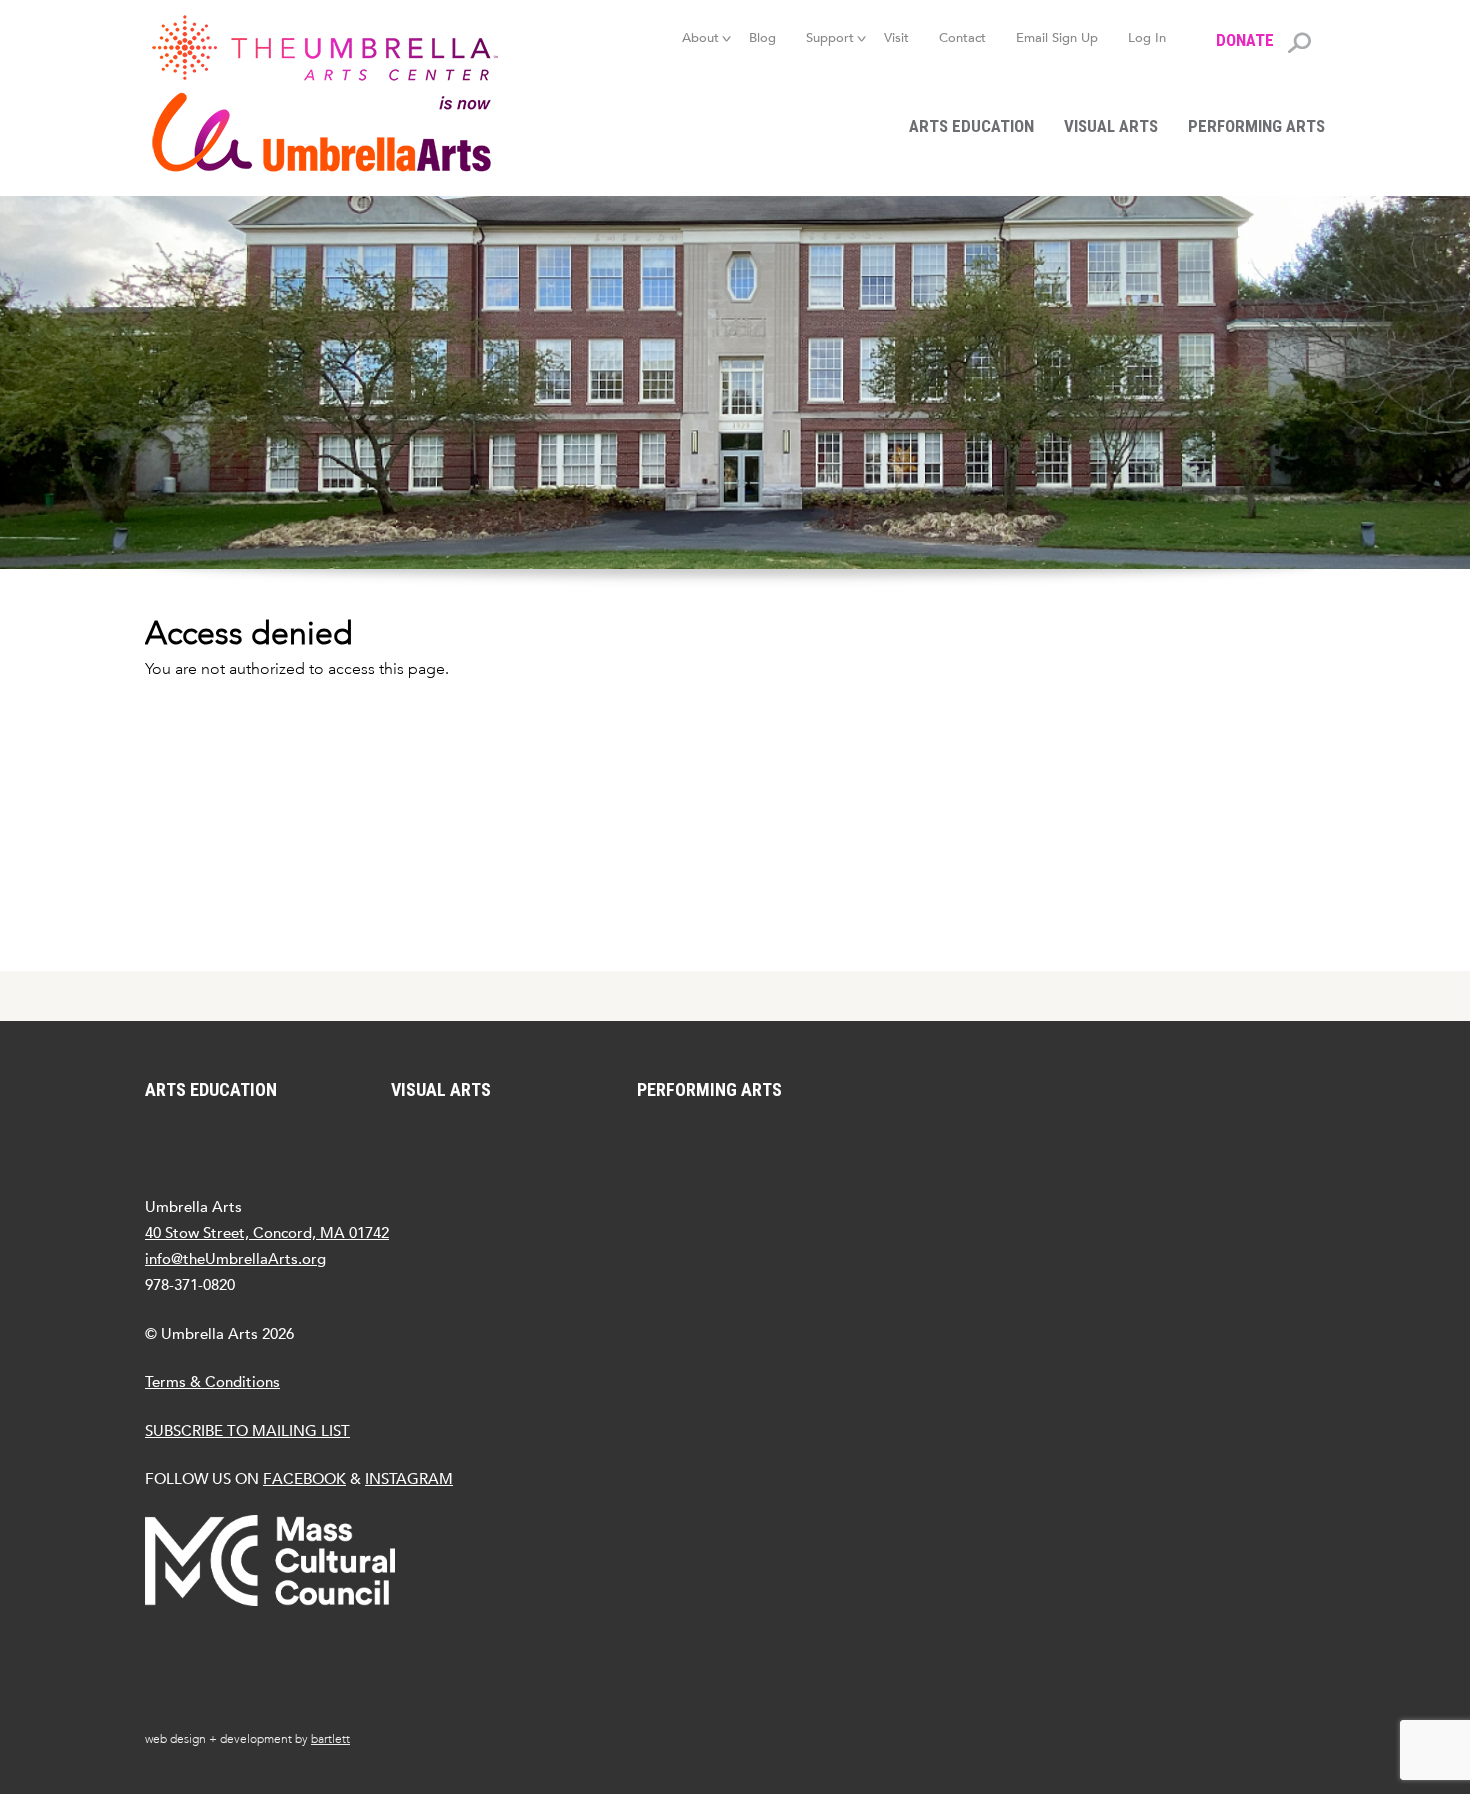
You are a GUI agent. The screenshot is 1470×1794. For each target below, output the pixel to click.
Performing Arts (1256, 126)
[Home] (335, 93)
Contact (962, 37)
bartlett (330, 1739)
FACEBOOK (304, 1478)
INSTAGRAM (409, 1478)
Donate (1245, 40)
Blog (762, 37)
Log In (1147, 37)
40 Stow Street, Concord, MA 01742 (267, 1232)
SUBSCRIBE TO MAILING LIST (247, 1430)
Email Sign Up (1057, 37)
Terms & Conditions (212, 1381)
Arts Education (971, 126)
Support (830, 37)
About (700, 37)
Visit (896, 37)
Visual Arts (1111, 126)
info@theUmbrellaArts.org (235, 1258)
